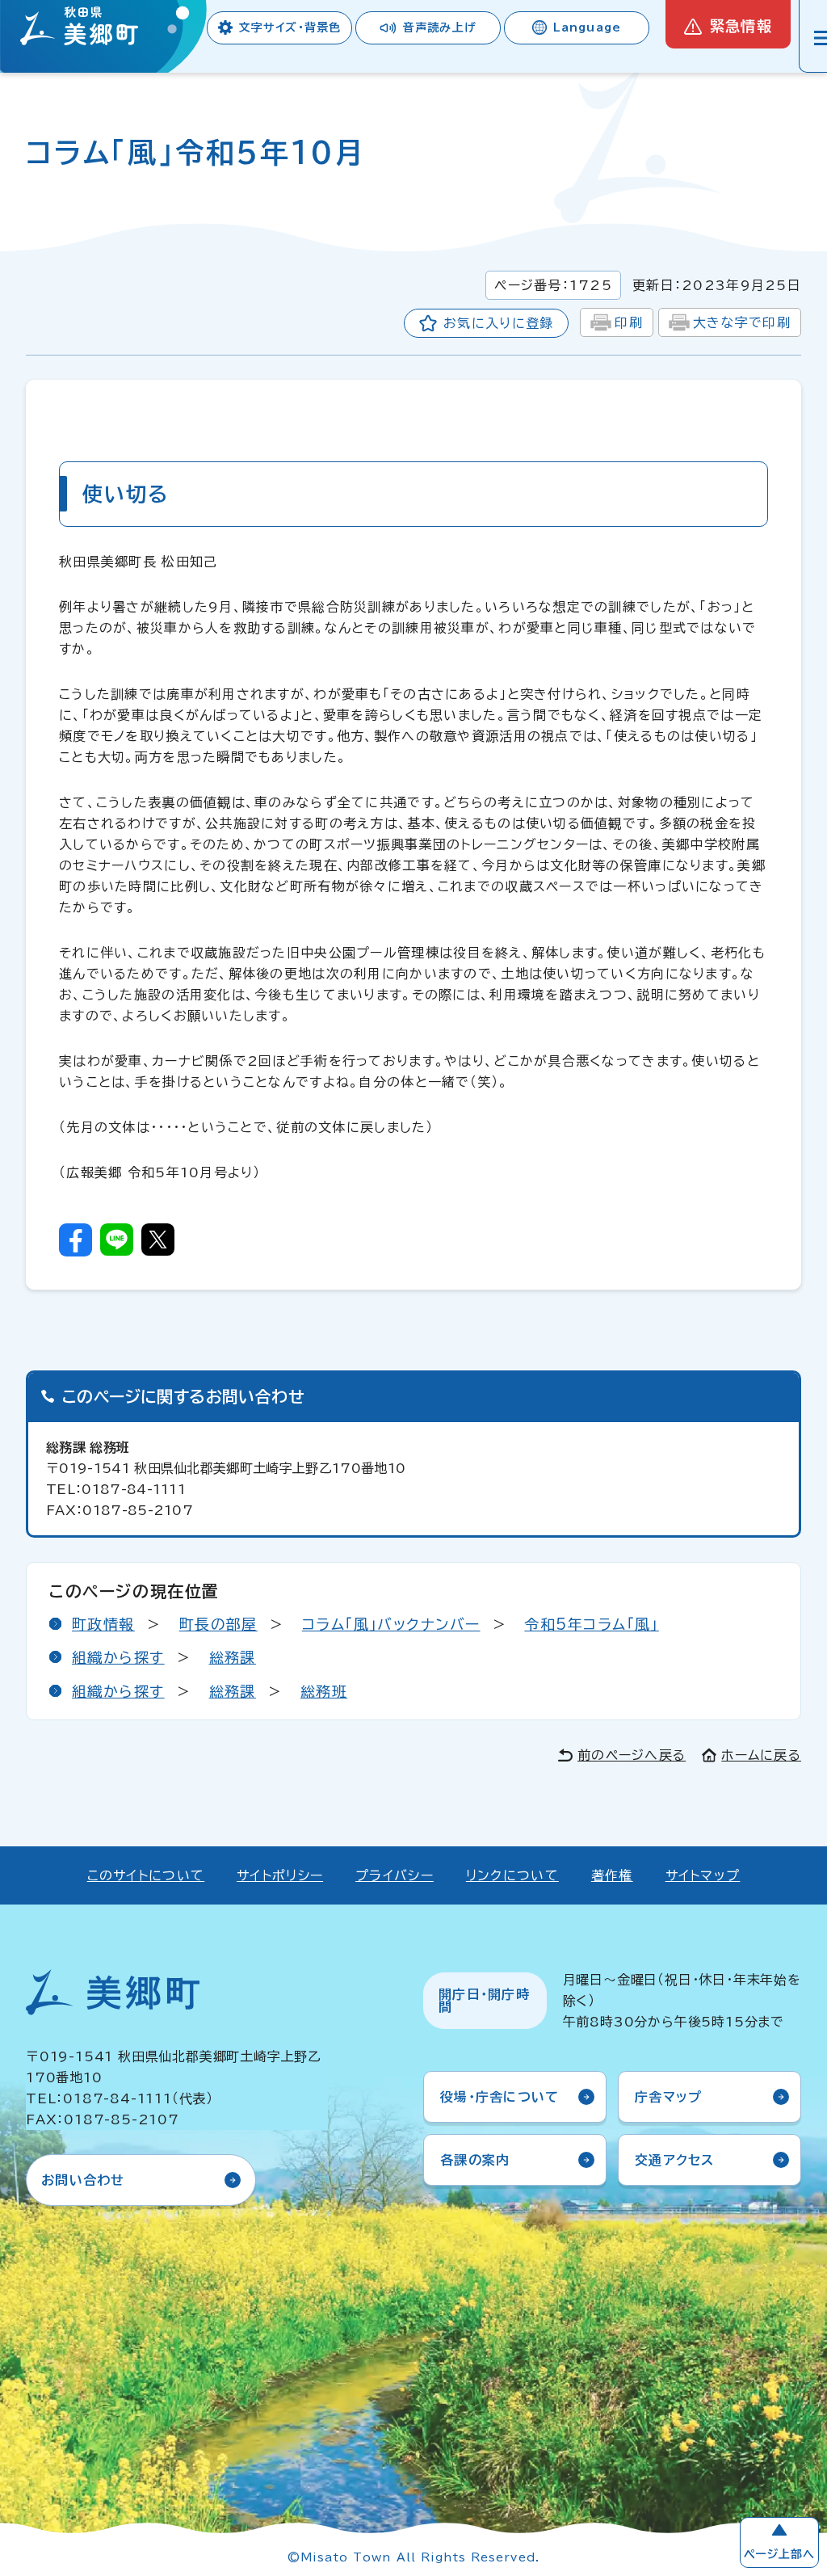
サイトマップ (703, 1875)
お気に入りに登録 (498, 323)
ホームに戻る (761, 1755)
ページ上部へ (779, 2554)
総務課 (233, 1657)
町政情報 (103, 1624)
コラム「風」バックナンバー (391, 1624)
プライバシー (395, 1875)
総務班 (324, 1691)
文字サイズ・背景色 (290, 27)
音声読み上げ (440, 27)
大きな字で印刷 (742, 322)
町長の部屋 (218, 1624)
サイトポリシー (280, 1875)
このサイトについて (146, 1875)
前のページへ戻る (632, 1755)
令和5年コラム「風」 (591, 1624)
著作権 (612, 1875)
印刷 (629, 322)
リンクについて (512, 1875)
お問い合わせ (83, 2180)
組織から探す (118, 1657)
